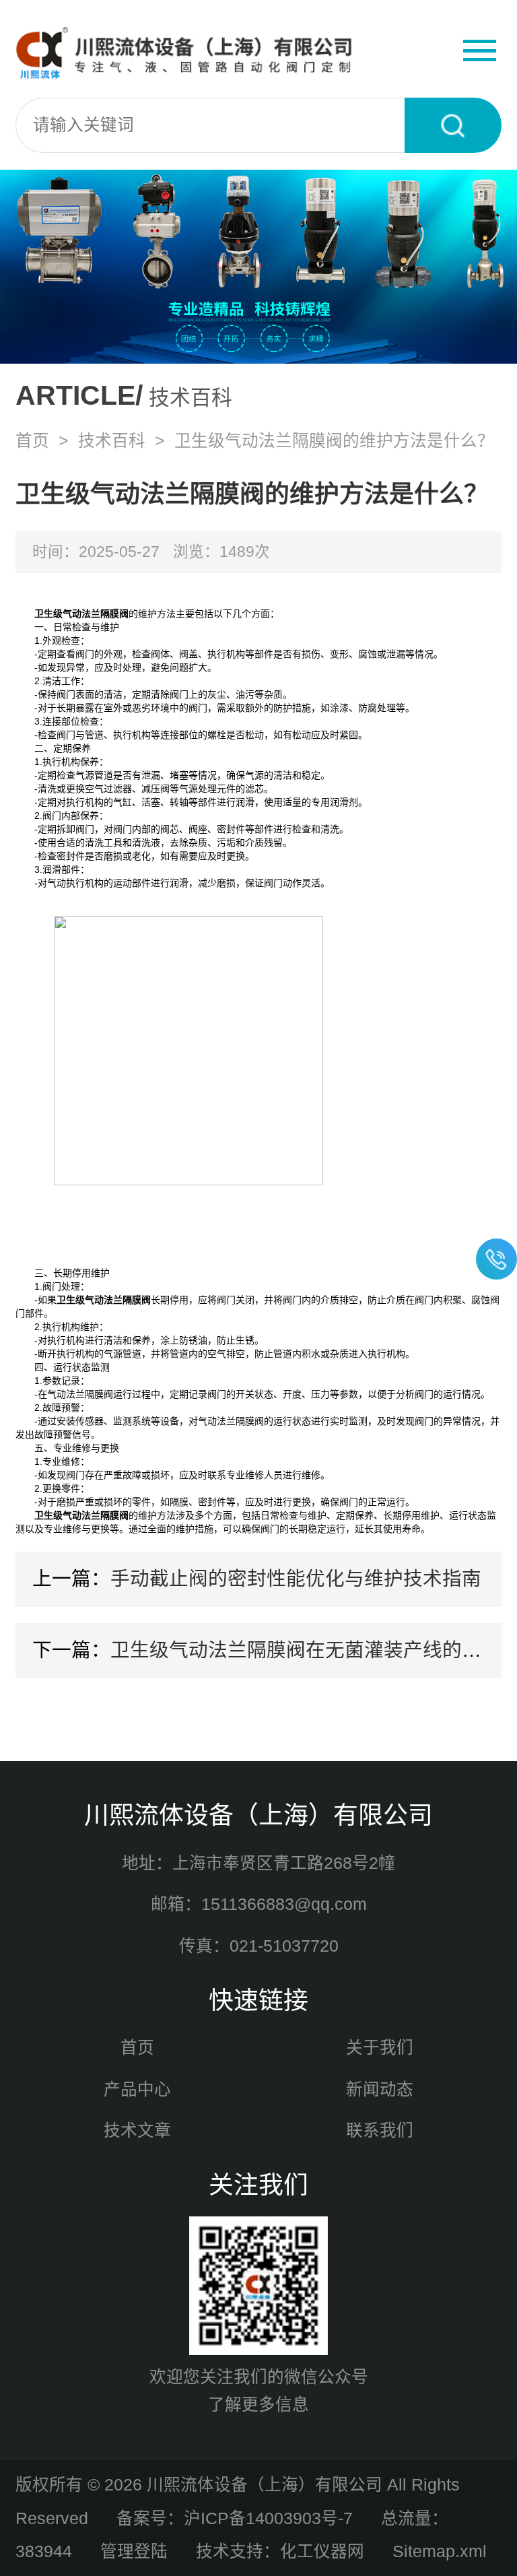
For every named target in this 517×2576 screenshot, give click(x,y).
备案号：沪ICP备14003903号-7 (235, 2518)
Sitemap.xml (440, 2551)
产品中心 (137, 2089)
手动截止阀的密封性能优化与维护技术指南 (296, 1579)
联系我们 (380, 2131)
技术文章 (137, 2131)
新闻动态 (380, 2089)
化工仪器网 (322, 2551)
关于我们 (380, 2048)
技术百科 (112, 441)
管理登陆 (134, 2551)
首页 (32, 441)
